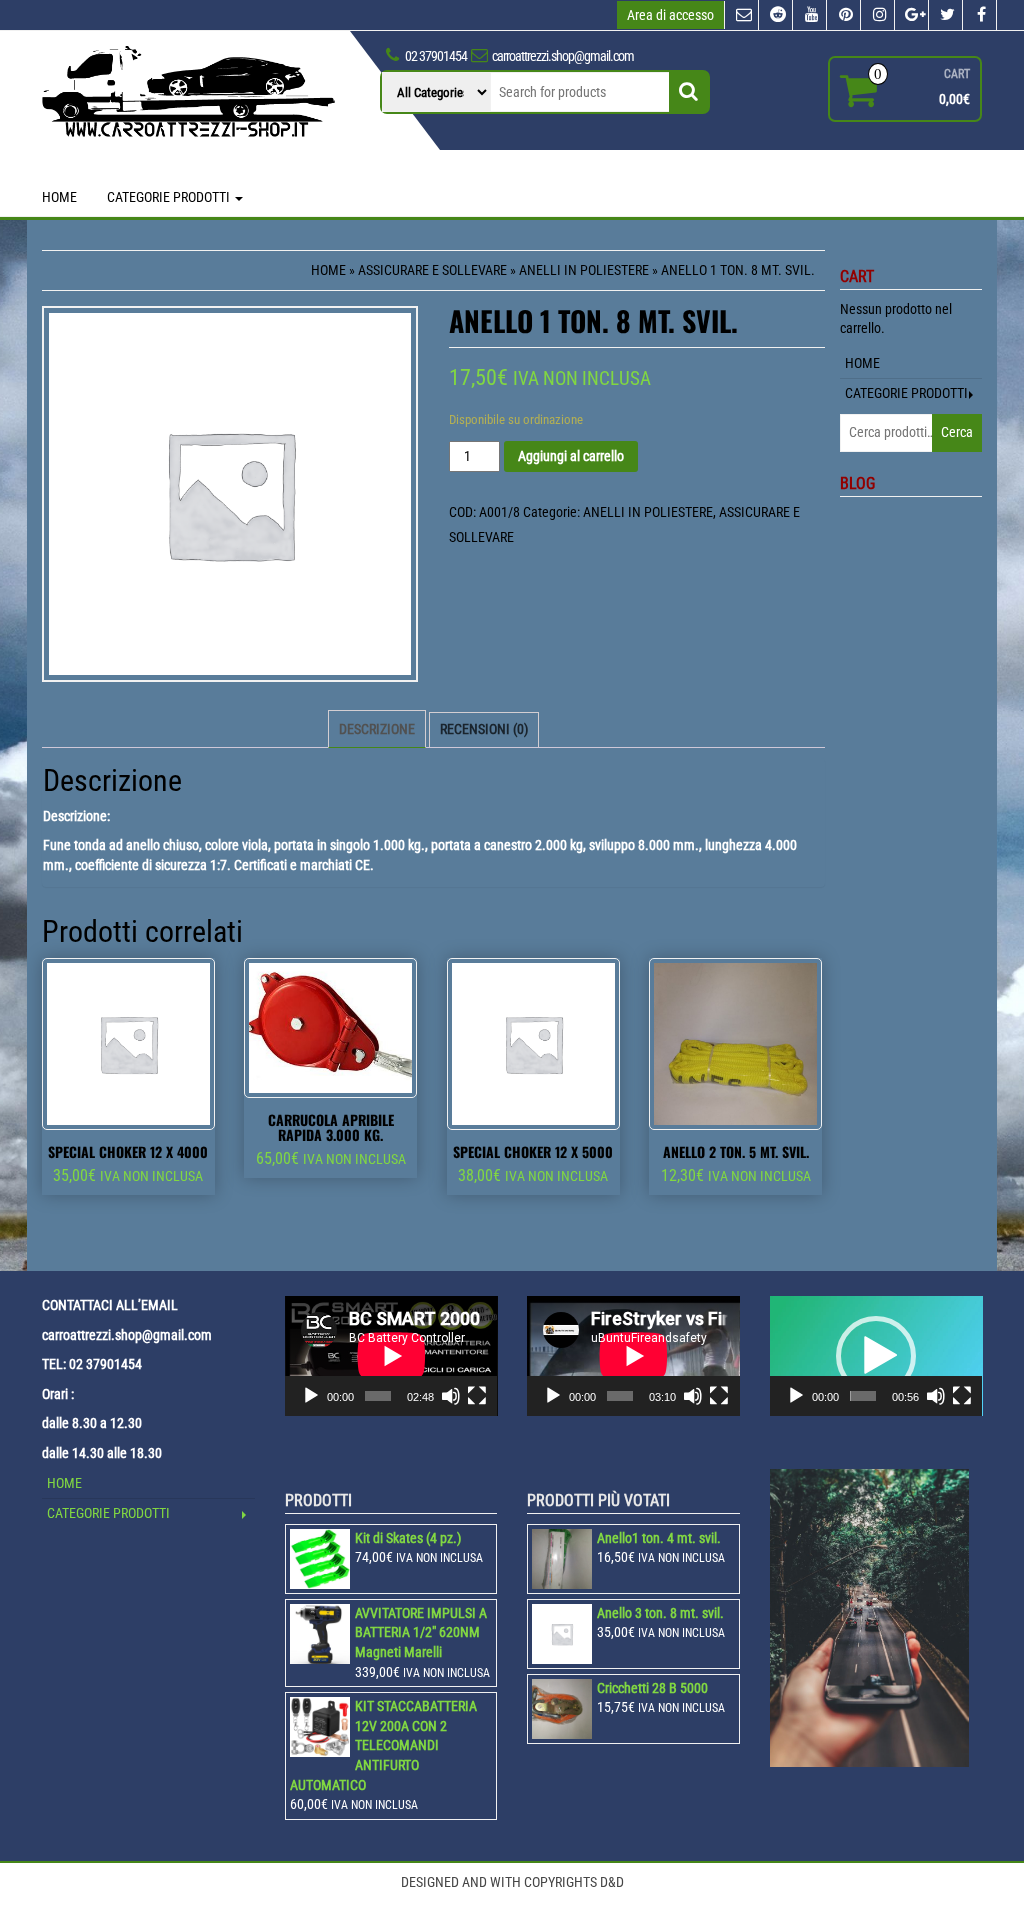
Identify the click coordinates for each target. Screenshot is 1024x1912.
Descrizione (377, 729)
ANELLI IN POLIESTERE (584, 270)
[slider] (863, 1396)
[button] (876, 1356)
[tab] (377, 729)
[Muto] (451, 1396)
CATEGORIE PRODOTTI (170, 197)
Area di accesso (670, 15)
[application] (391, 1356)
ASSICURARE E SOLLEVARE (432, 270)
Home (328, 270)
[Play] (311, 1396)
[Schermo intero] (477, 1396)
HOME (59, 197)
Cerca (957, 432)
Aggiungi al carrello (571, 456)
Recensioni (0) (484, 729)
